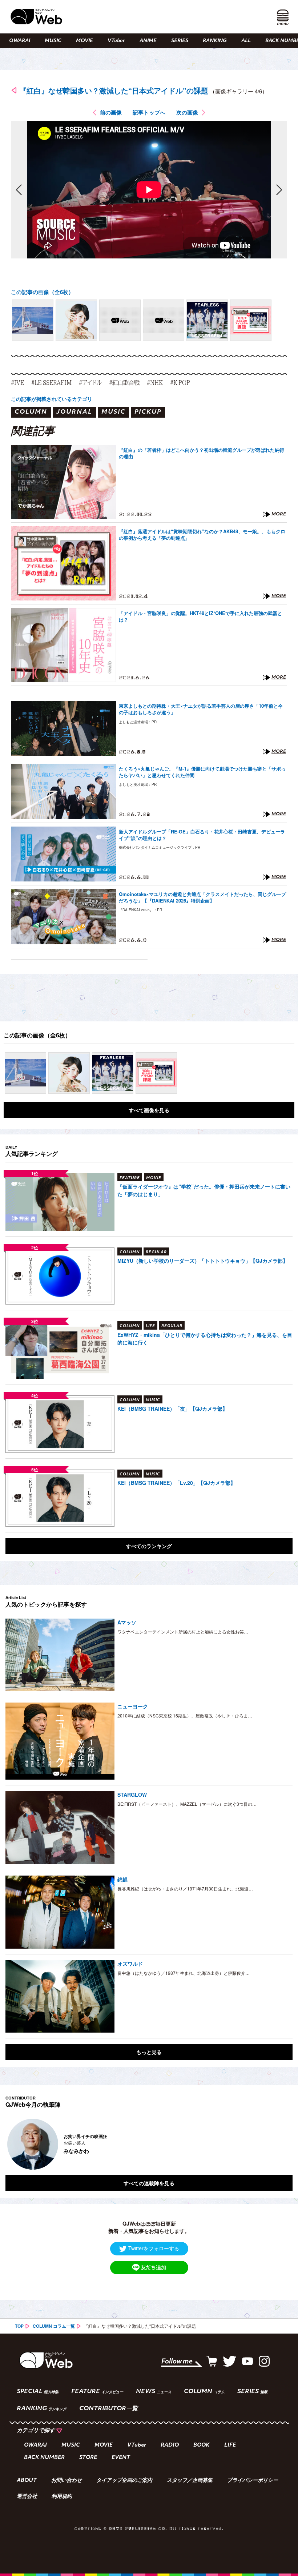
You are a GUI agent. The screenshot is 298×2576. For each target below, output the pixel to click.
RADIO (170, 2445)
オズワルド (130, 1964)
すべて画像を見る (149, 1110)
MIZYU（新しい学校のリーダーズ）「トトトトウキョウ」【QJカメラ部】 (203, 1261)
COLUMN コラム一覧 (54, 2326)
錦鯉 (122, 1879)
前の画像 (111, 112)
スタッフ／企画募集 (190, 2481)
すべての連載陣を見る (149, 2183)
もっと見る (149, 2052)
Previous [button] (13, 2144)
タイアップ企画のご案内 (124, 2481)
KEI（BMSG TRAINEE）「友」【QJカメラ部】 (172, 1408)
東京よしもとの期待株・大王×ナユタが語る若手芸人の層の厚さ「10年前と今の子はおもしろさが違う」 (201, 709)
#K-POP (180, 382)
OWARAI (20, 41)
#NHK (155, 382)
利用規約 (62, 2497)
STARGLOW (132, 1795)
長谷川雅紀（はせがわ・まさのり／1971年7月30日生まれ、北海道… (185, 1888)
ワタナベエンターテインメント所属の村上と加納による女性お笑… (183, 1631)
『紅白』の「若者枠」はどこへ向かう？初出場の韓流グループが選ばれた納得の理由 (202, 453)
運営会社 (27, 2497)
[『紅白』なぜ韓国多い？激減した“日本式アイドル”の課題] (33, 320)
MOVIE (84, 41)
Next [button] (280, 2144)
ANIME (148, 41)
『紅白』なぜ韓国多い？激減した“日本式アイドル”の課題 (114, 90)
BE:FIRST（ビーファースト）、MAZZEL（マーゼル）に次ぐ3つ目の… (187, 1804)
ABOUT (27, 2481)
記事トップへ (149, 112)
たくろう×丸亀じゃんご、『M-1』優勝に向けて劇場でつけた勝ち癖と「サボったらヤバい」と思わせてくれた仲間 (202, 772)
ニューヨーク (133, 1706)
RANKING (215, 41)
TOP (19, 2326)
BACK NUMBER (44, 2458)
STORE (88, 2458)
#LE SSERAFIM (51, 382)
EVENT (121, 2458)
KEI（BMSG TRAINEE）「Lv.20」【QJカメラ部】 (176, 1483)
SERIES (180, 41)
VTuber (116, 41)
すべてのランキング (149, 1546)
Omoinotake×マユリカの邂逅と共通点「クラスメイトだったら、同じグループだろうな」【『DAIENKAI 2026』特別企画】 (202, 897)
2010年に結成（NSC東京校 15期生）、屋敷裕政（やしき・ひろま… (185, 1715)
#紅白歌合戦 (124, 382)
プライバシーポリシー (253, 2481)
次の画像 (187, 112)
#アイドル (90, 382)
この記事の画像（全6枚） (42, 292)
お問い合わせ (67, 2481)
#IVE (17, 382)
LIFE (230, 2445)
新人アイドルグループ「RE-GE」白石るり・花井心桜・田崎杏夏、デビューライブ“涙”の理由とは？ (202, 835)
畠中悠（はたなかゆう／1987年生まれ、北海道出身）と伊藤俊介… (184, 1973)
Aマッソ (127, 1622)
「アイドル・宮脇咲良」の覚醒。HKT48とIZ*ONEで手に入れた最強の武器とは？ (200, 616)
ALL (246, 41)
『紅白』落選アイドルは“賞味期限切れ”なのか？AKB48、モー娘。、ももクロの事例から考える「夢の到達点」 (202, 535)
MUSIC (53, 41)
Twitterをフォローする (154, 2248)
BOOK (202, 2445)
